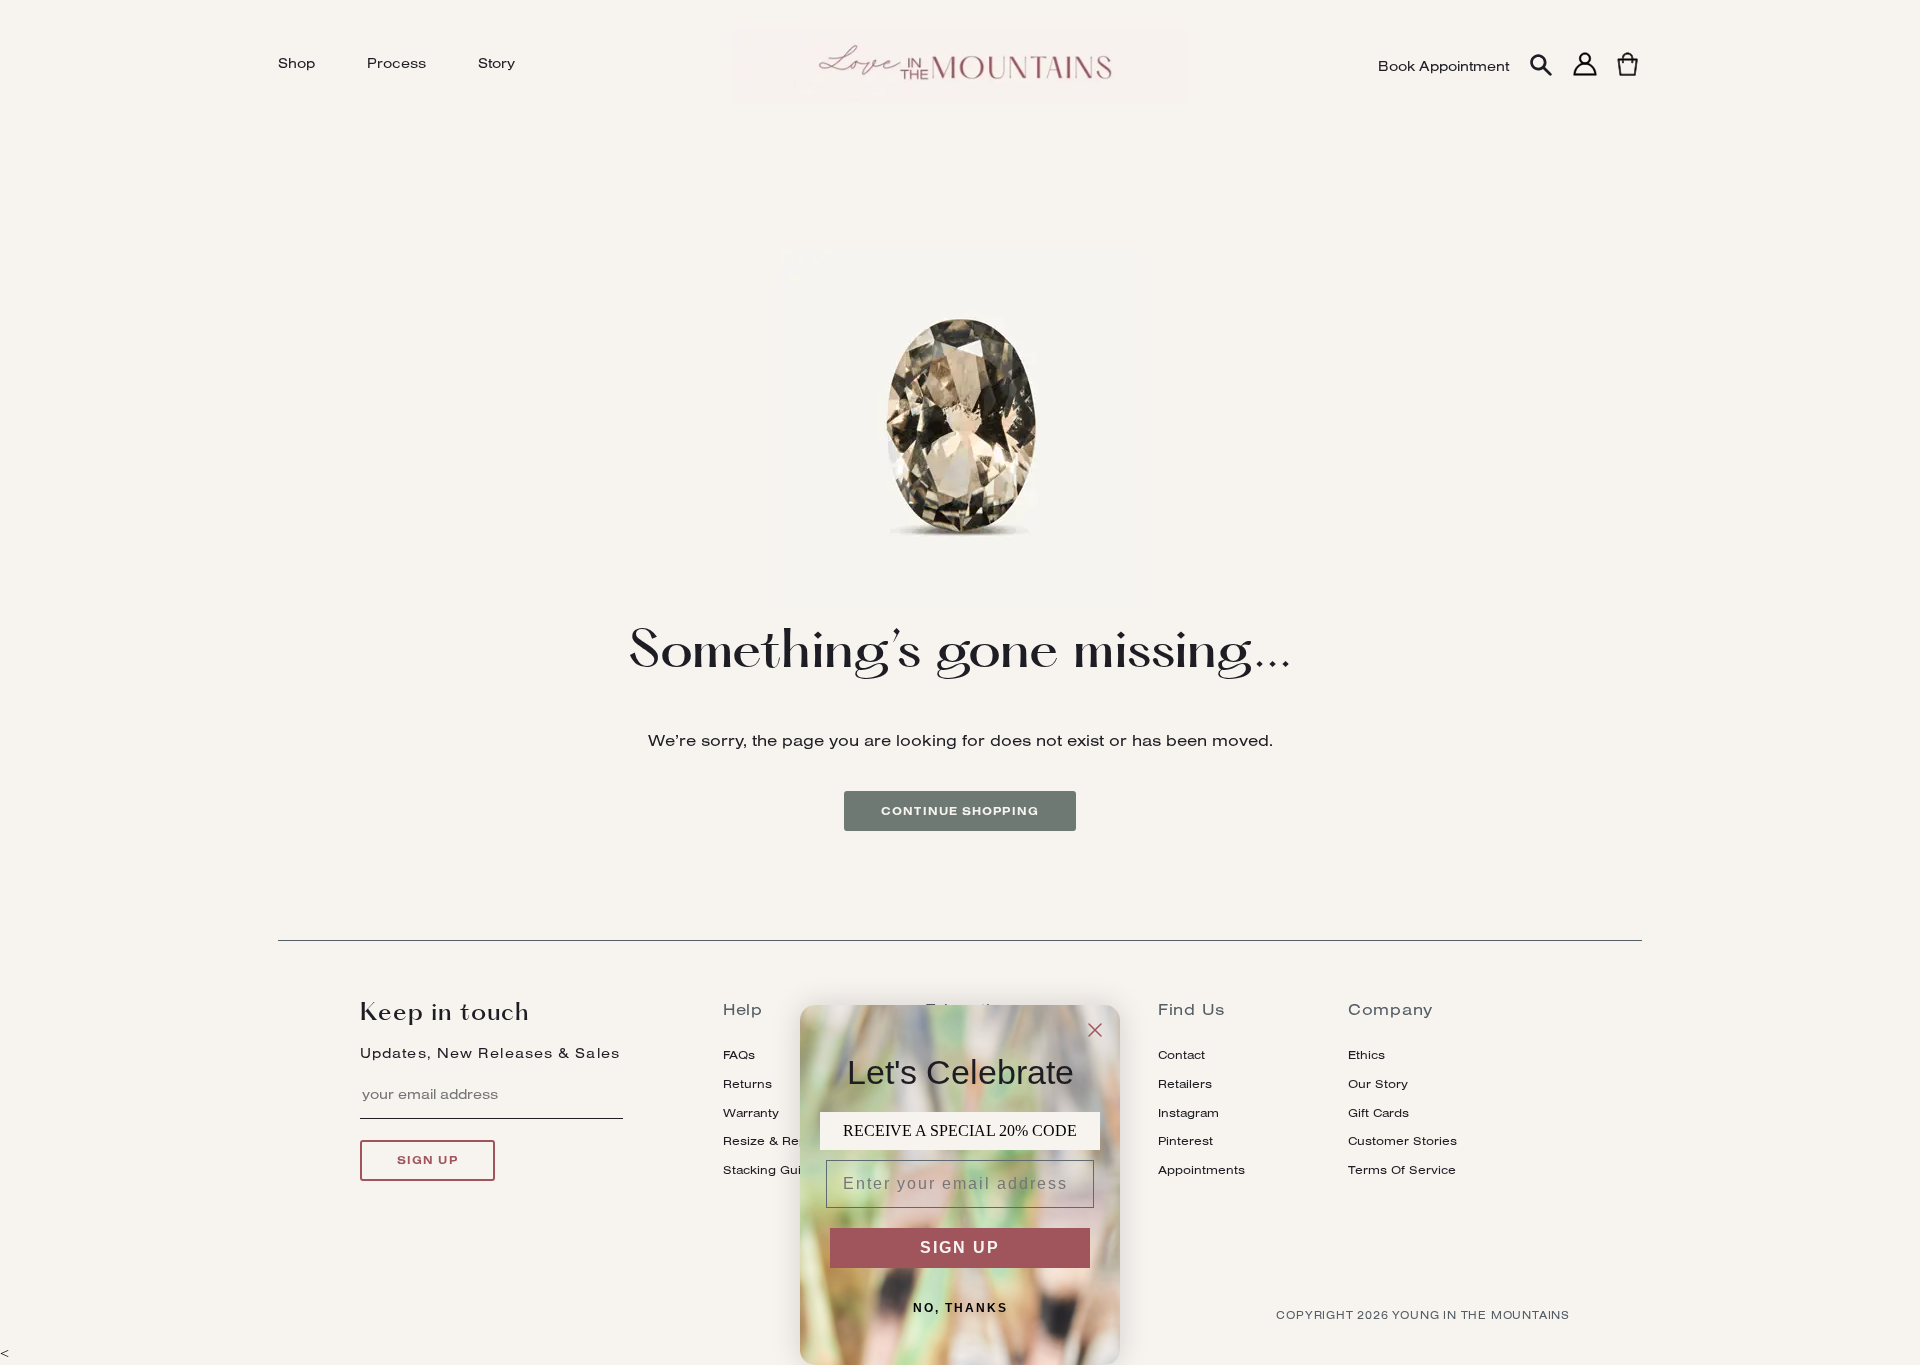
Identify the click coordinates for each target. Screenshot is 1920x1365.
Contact (1181, 1054)
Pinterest (1185, 1140)
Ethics (1366, 1054)
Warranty (751, 1112)
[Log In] (1585, 75)
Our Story (1378, 1083)
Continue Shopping (960, 811)
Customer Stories (1402, 1140)
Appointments (1201, 1169)
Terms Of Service (1402, 1169)
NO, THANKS (960, 1308)
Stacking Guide (770, 1169)
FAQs (739, 1054)
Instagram (1188, 1112)
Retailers (1185, 1083)
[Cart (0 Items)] (1627, 75)
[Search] (1541, 66)
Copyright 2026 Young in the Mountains (1423, 1315)
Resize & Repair (772, 1140)
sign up (427, 1160)
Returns (747, 1083)
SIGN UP (960, 1247)
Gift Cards (1378, 1112)
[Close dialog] (1095, 1030)
